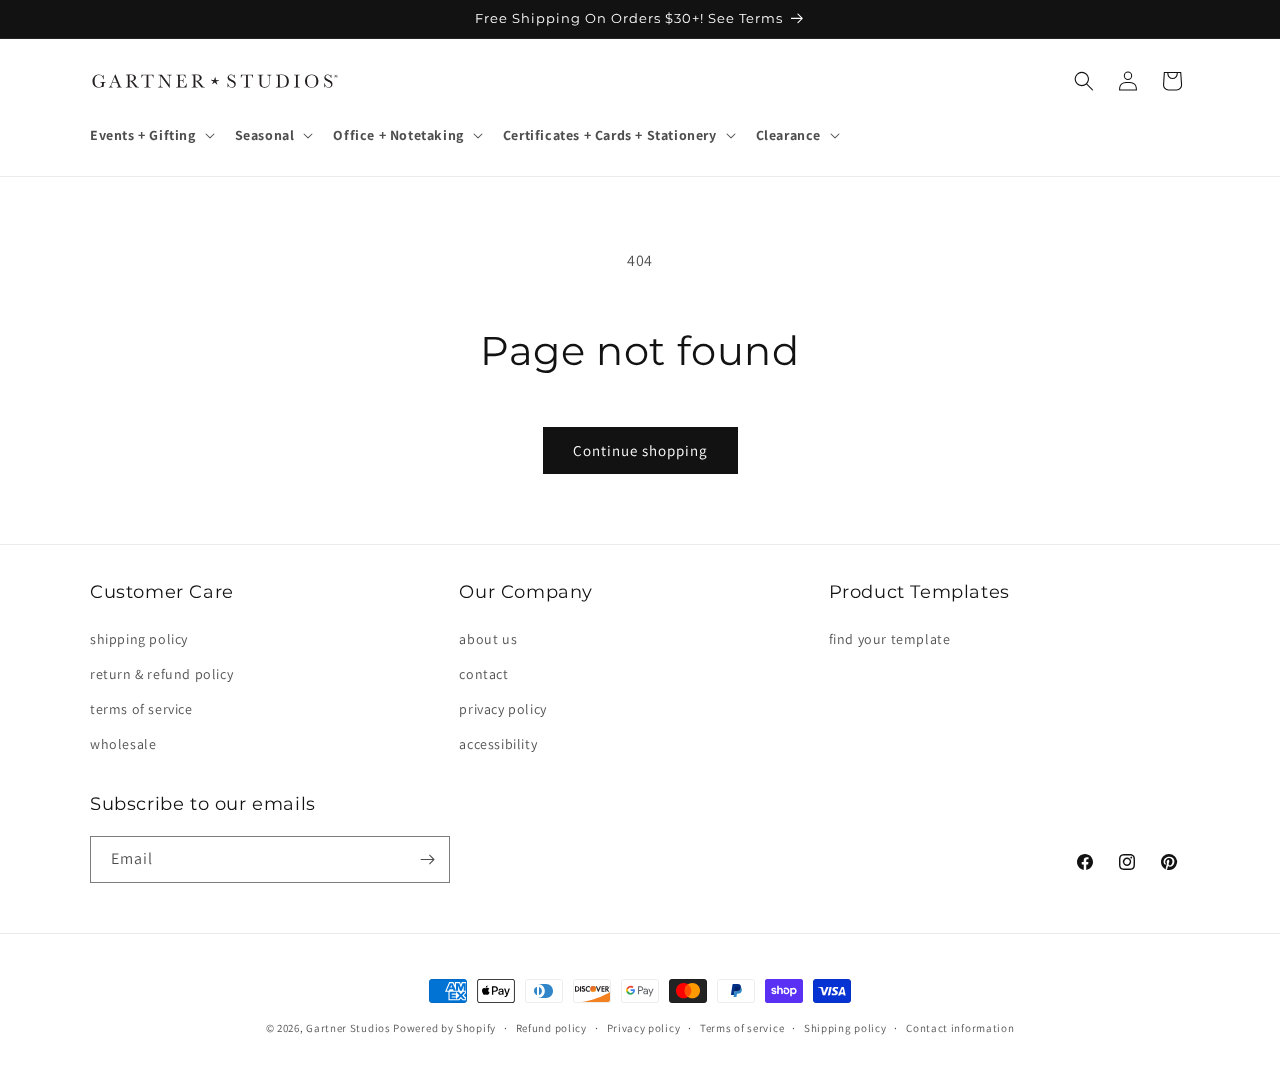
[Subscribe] (427, 859)
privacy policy (502, 709)
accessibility (498, 744)
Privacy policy (644, 1028)
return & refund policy (161, 674)
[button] (150, 135)
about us (488, 639)
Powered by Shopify (444, 1028)
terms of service (141, 709)
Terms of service (742, 1028)
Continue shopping (640, 450)
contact (483, 674)
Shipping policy (845, 1028)
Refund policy (551, 1028)
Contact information (960, 1028)
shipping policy (139, 639)
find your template (890, 639)
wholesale (123, 744)
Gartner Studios (348, 1028)
